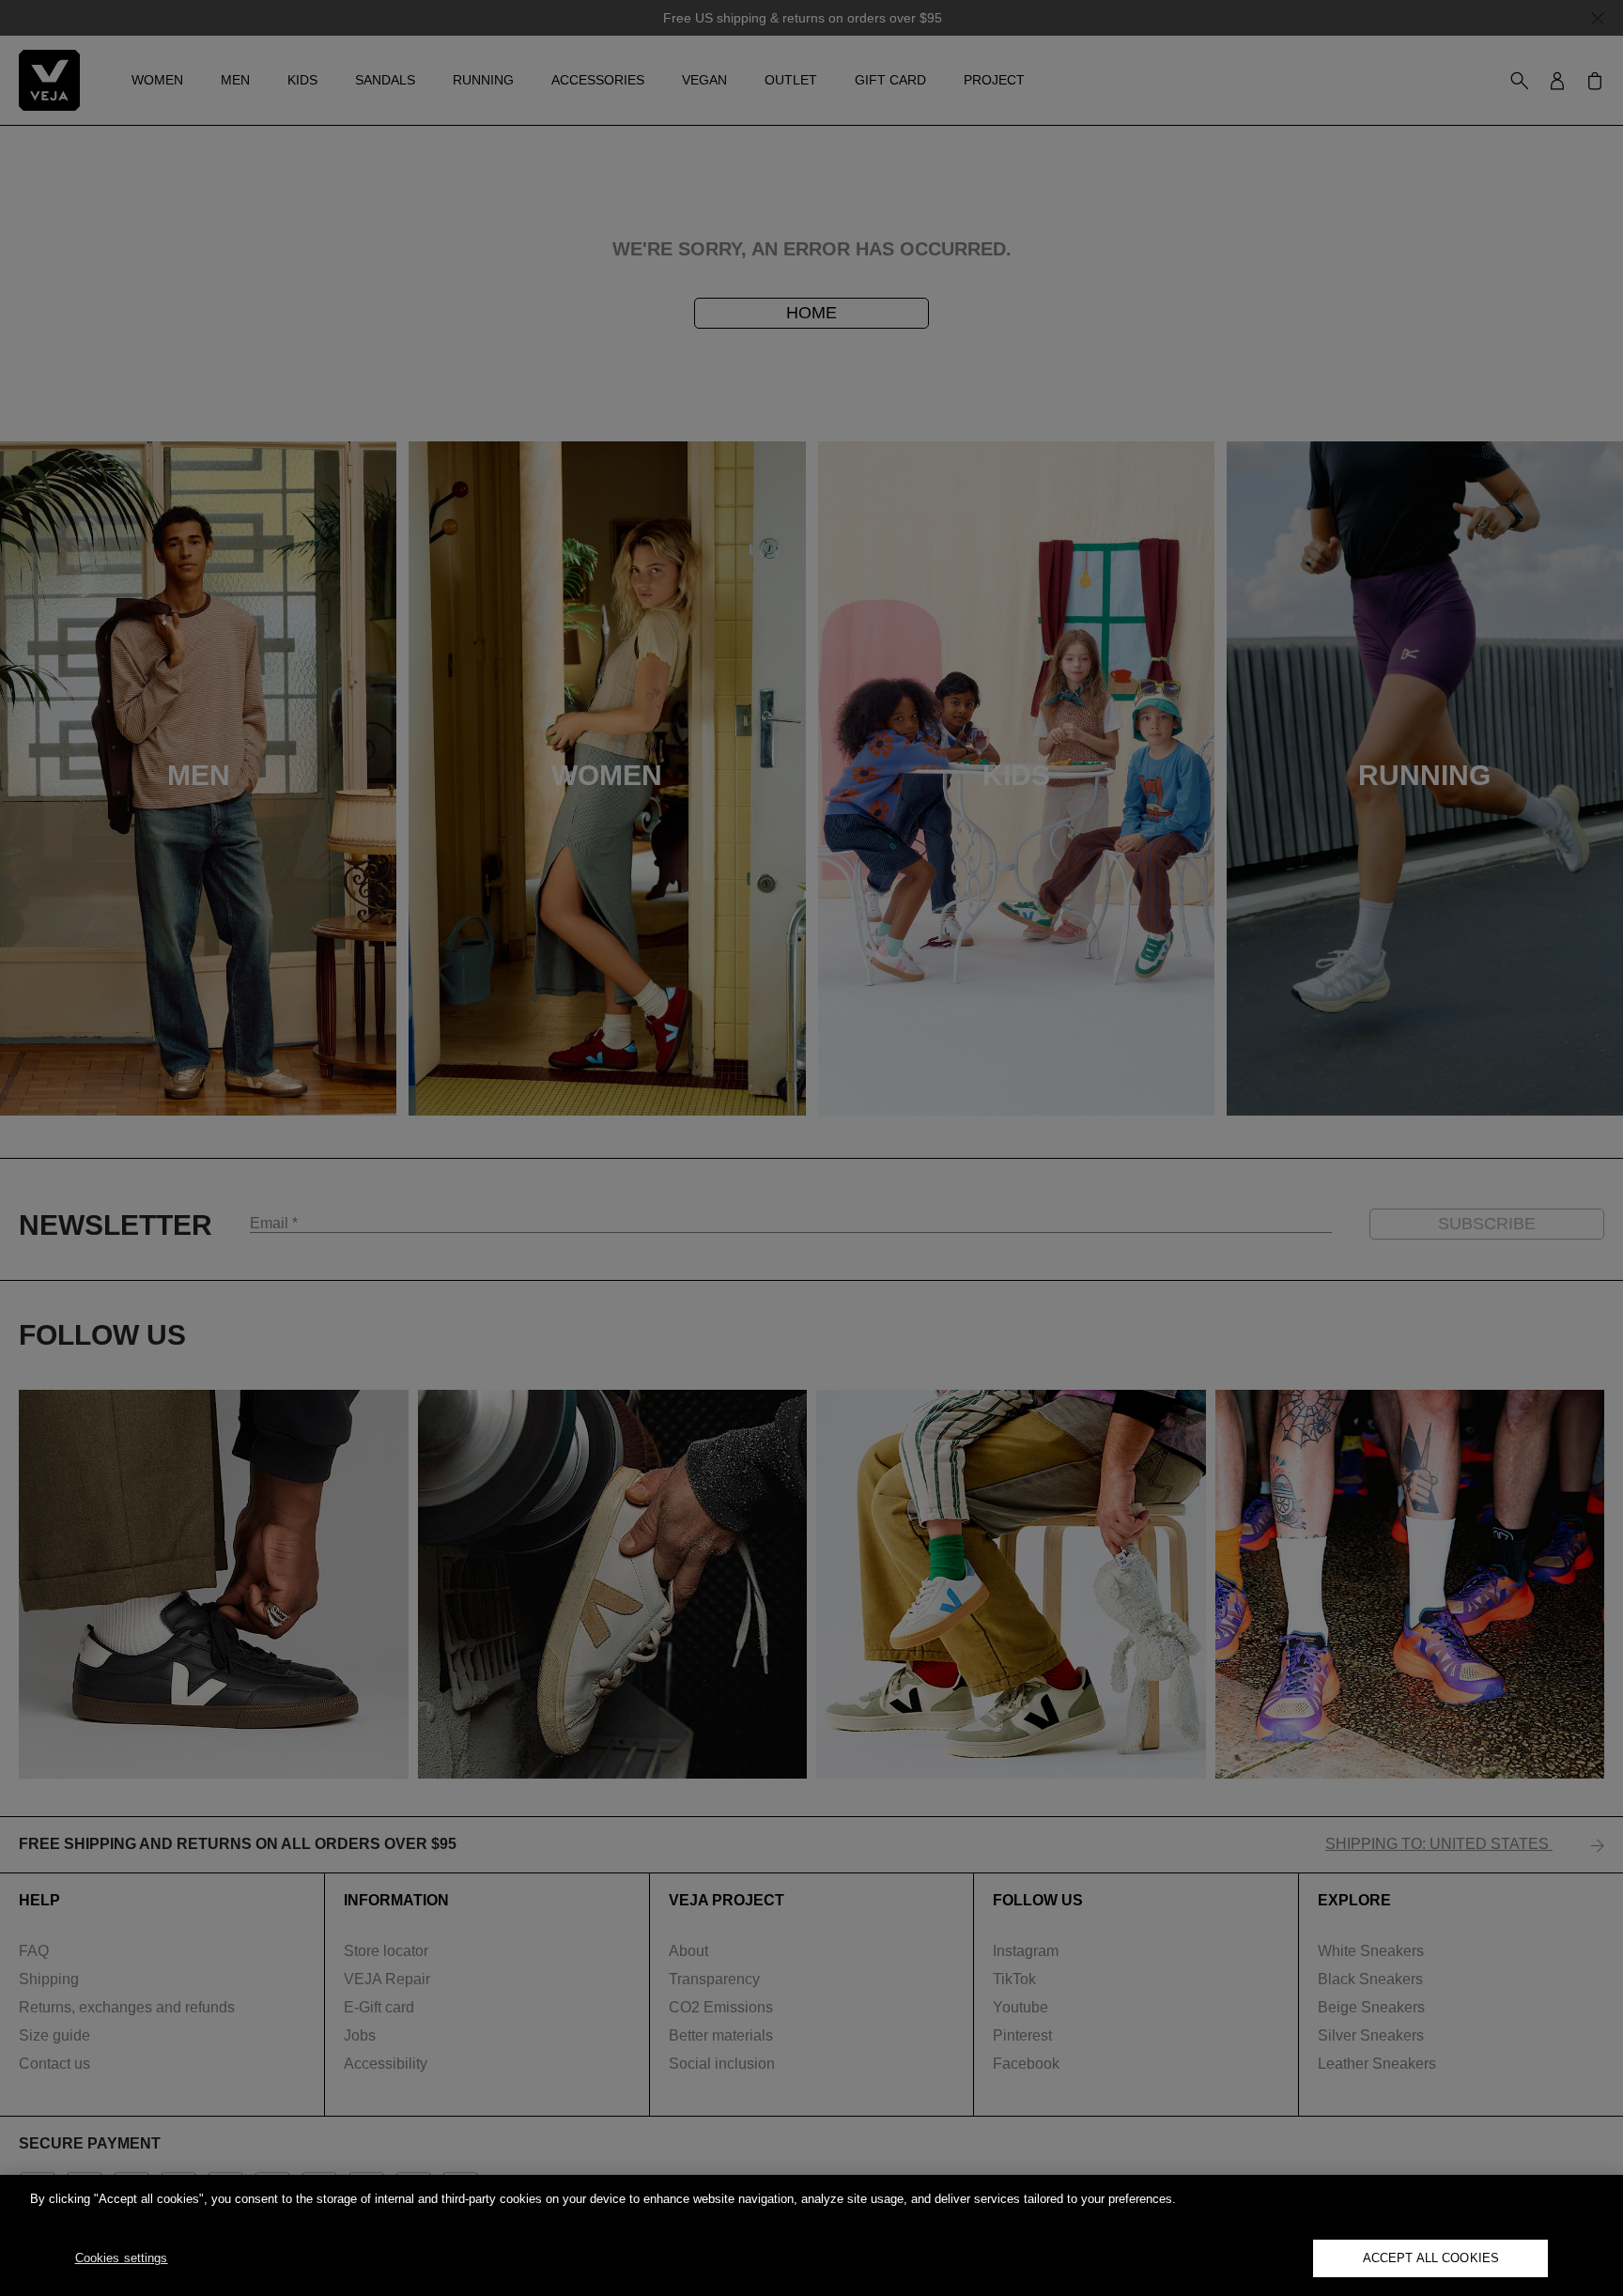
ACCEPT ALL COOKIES (1431, 2258)
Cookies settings (122, 2258)
